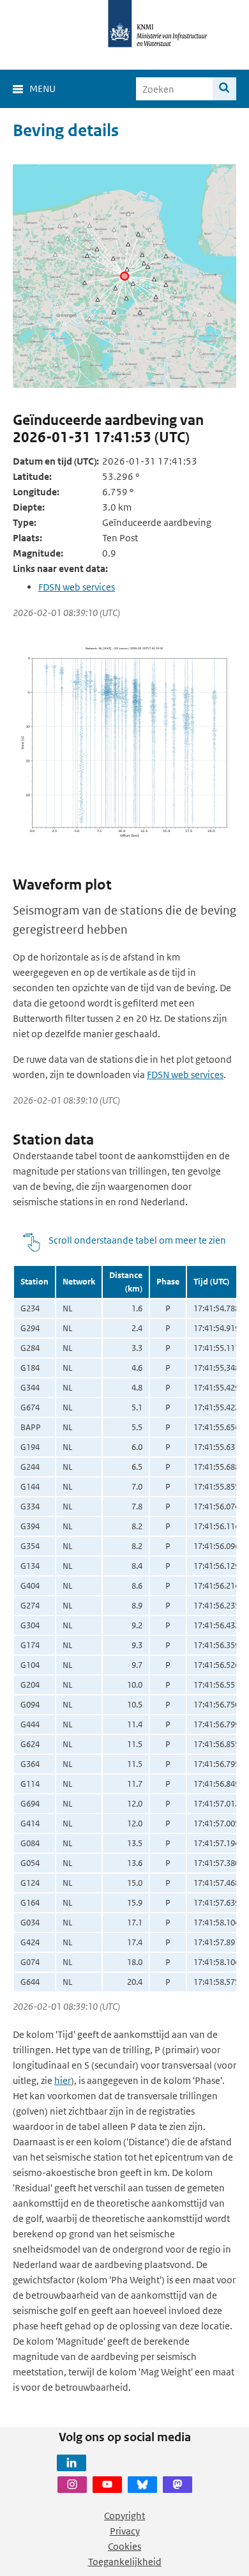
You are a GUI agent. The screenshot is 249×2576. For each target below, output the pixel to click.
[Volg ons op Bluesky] (142, 2485)
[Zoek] (224, 89)
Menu (42, 89)
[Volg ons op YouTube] (107, 2485)
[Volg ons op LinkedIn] (72, 2463)
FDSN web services (77, 587)
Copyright (124, 2516)
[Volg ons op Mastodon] (177, 2485)
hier (63, 2080)
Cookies (124, 2546)
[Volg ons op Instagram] (72, 2485)
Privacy (125, 2531)
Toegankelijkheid (125, 2562)
